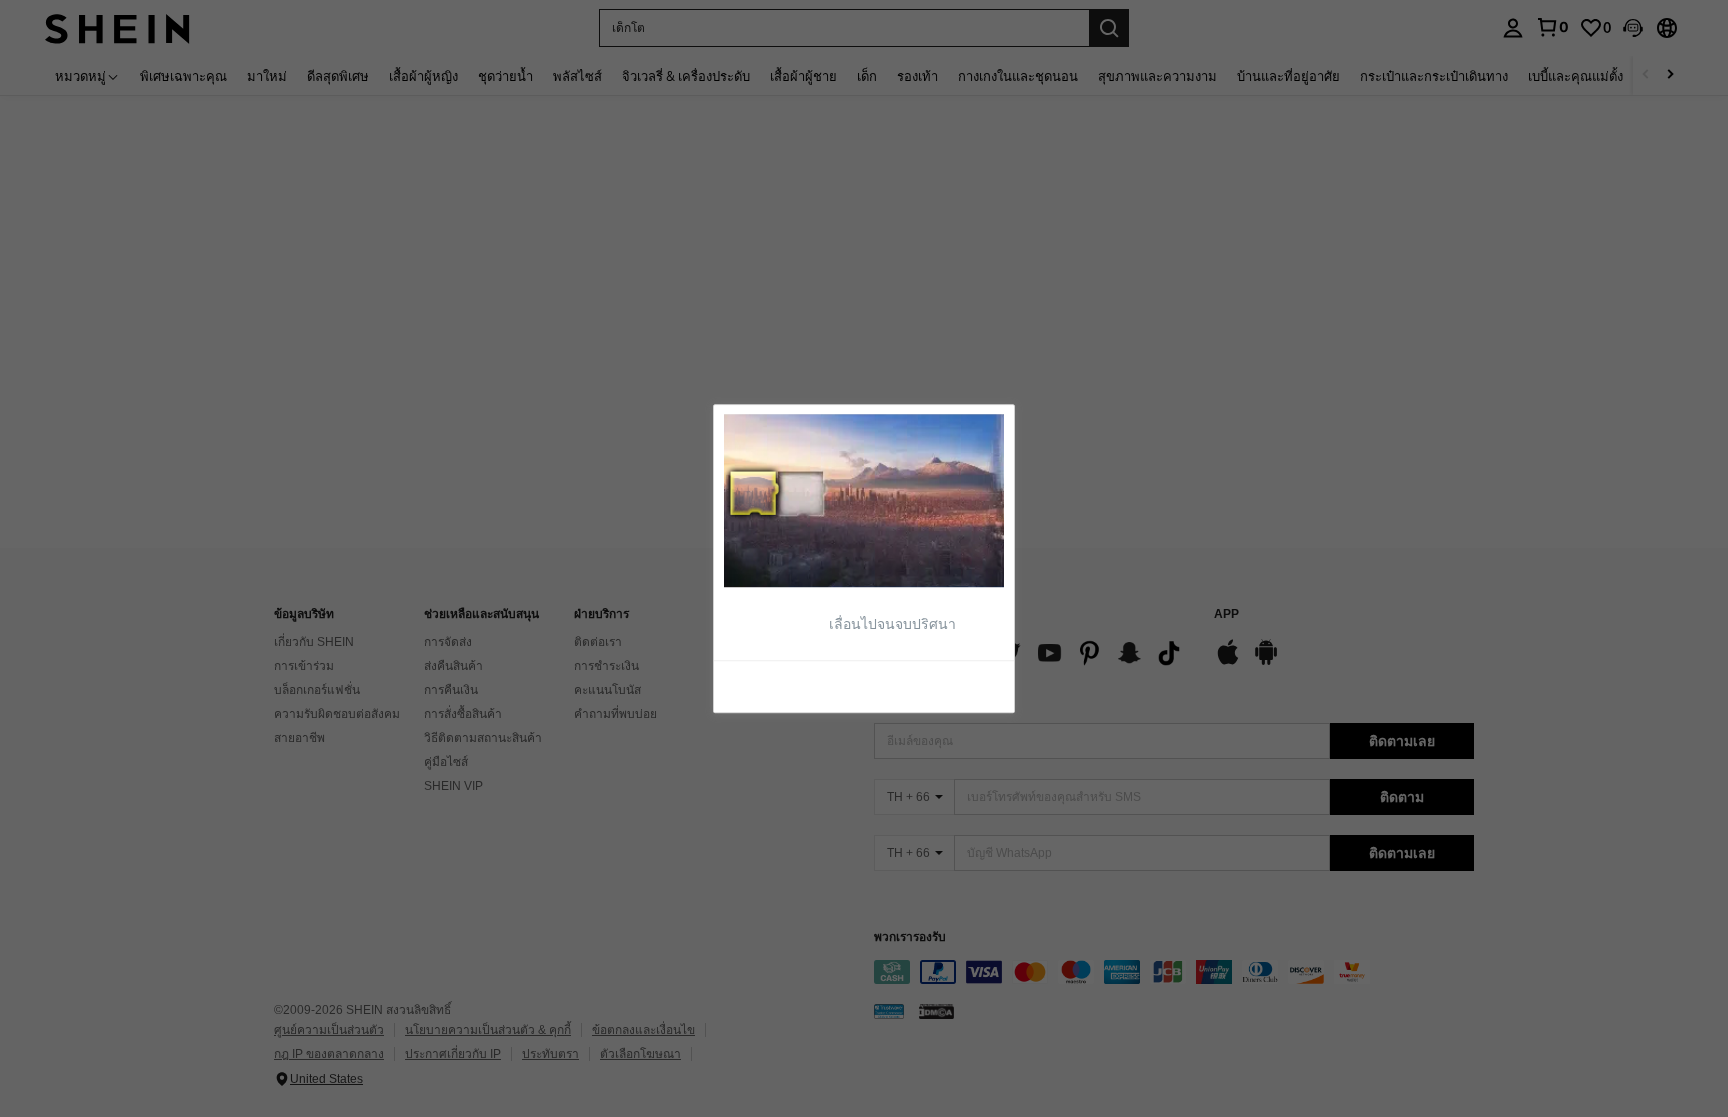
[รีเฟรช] (773, 686)
